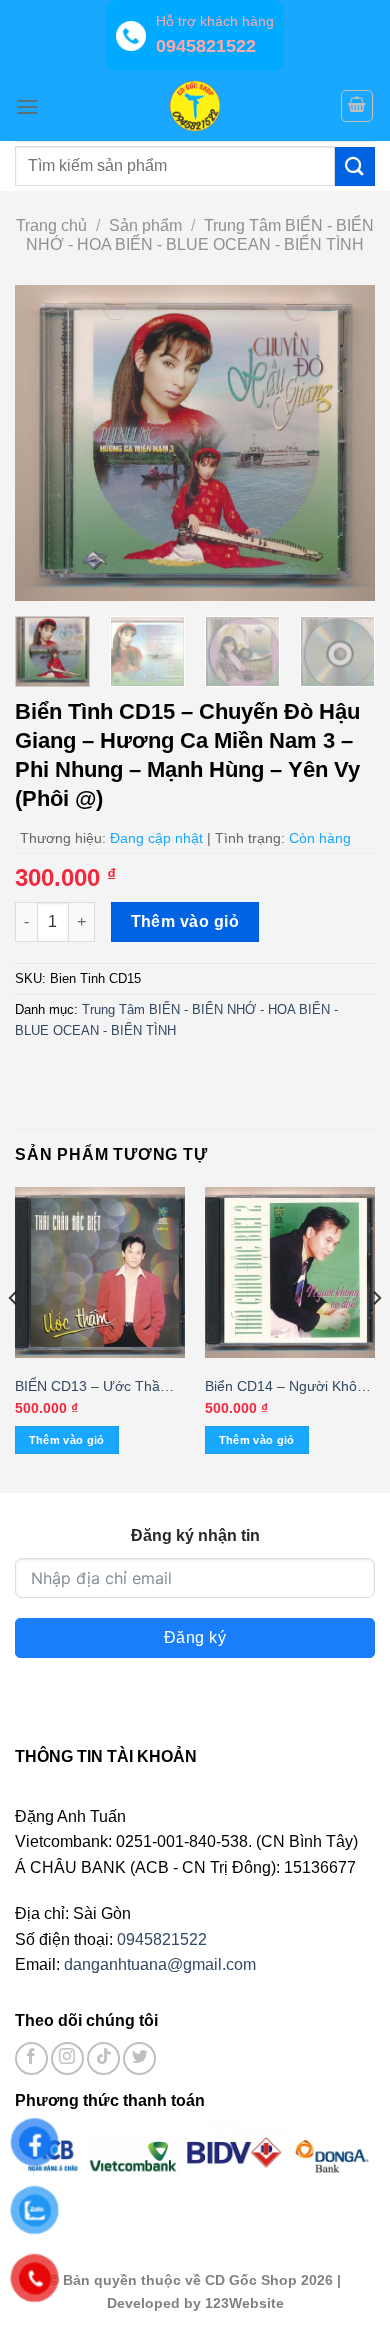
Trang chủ (51, 225)
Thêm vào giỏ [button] (67, 1440)
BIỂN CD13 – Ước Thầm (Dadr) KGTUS (93, 1387)
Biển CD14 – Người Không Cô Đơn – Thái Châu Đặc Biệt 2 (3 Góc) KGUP (289, 1387)
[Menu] (27, 106)
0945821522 (162, 1939)
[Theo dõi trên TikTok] (103, 2058)
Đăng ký (195, 1637)
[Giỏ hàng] (357, 106)
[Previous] (47, 442)
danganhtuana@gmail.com (160, 1964)
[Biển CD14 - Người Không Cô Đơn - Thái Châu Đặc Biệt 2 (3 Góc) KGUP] (290, 1272)
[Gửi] (355, 166)
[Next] (343, 442)
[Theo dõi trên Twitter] (139, 2058)
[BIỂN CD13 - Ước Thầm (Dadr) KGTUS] (100, 1272)
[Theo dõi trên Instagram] (67, 2058)
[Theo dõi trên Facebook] (31, 2058)
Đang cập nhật (156, 838)
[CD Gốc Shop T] (195, 106)
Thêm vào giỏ (185, 921)
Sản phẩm (145, 225)
